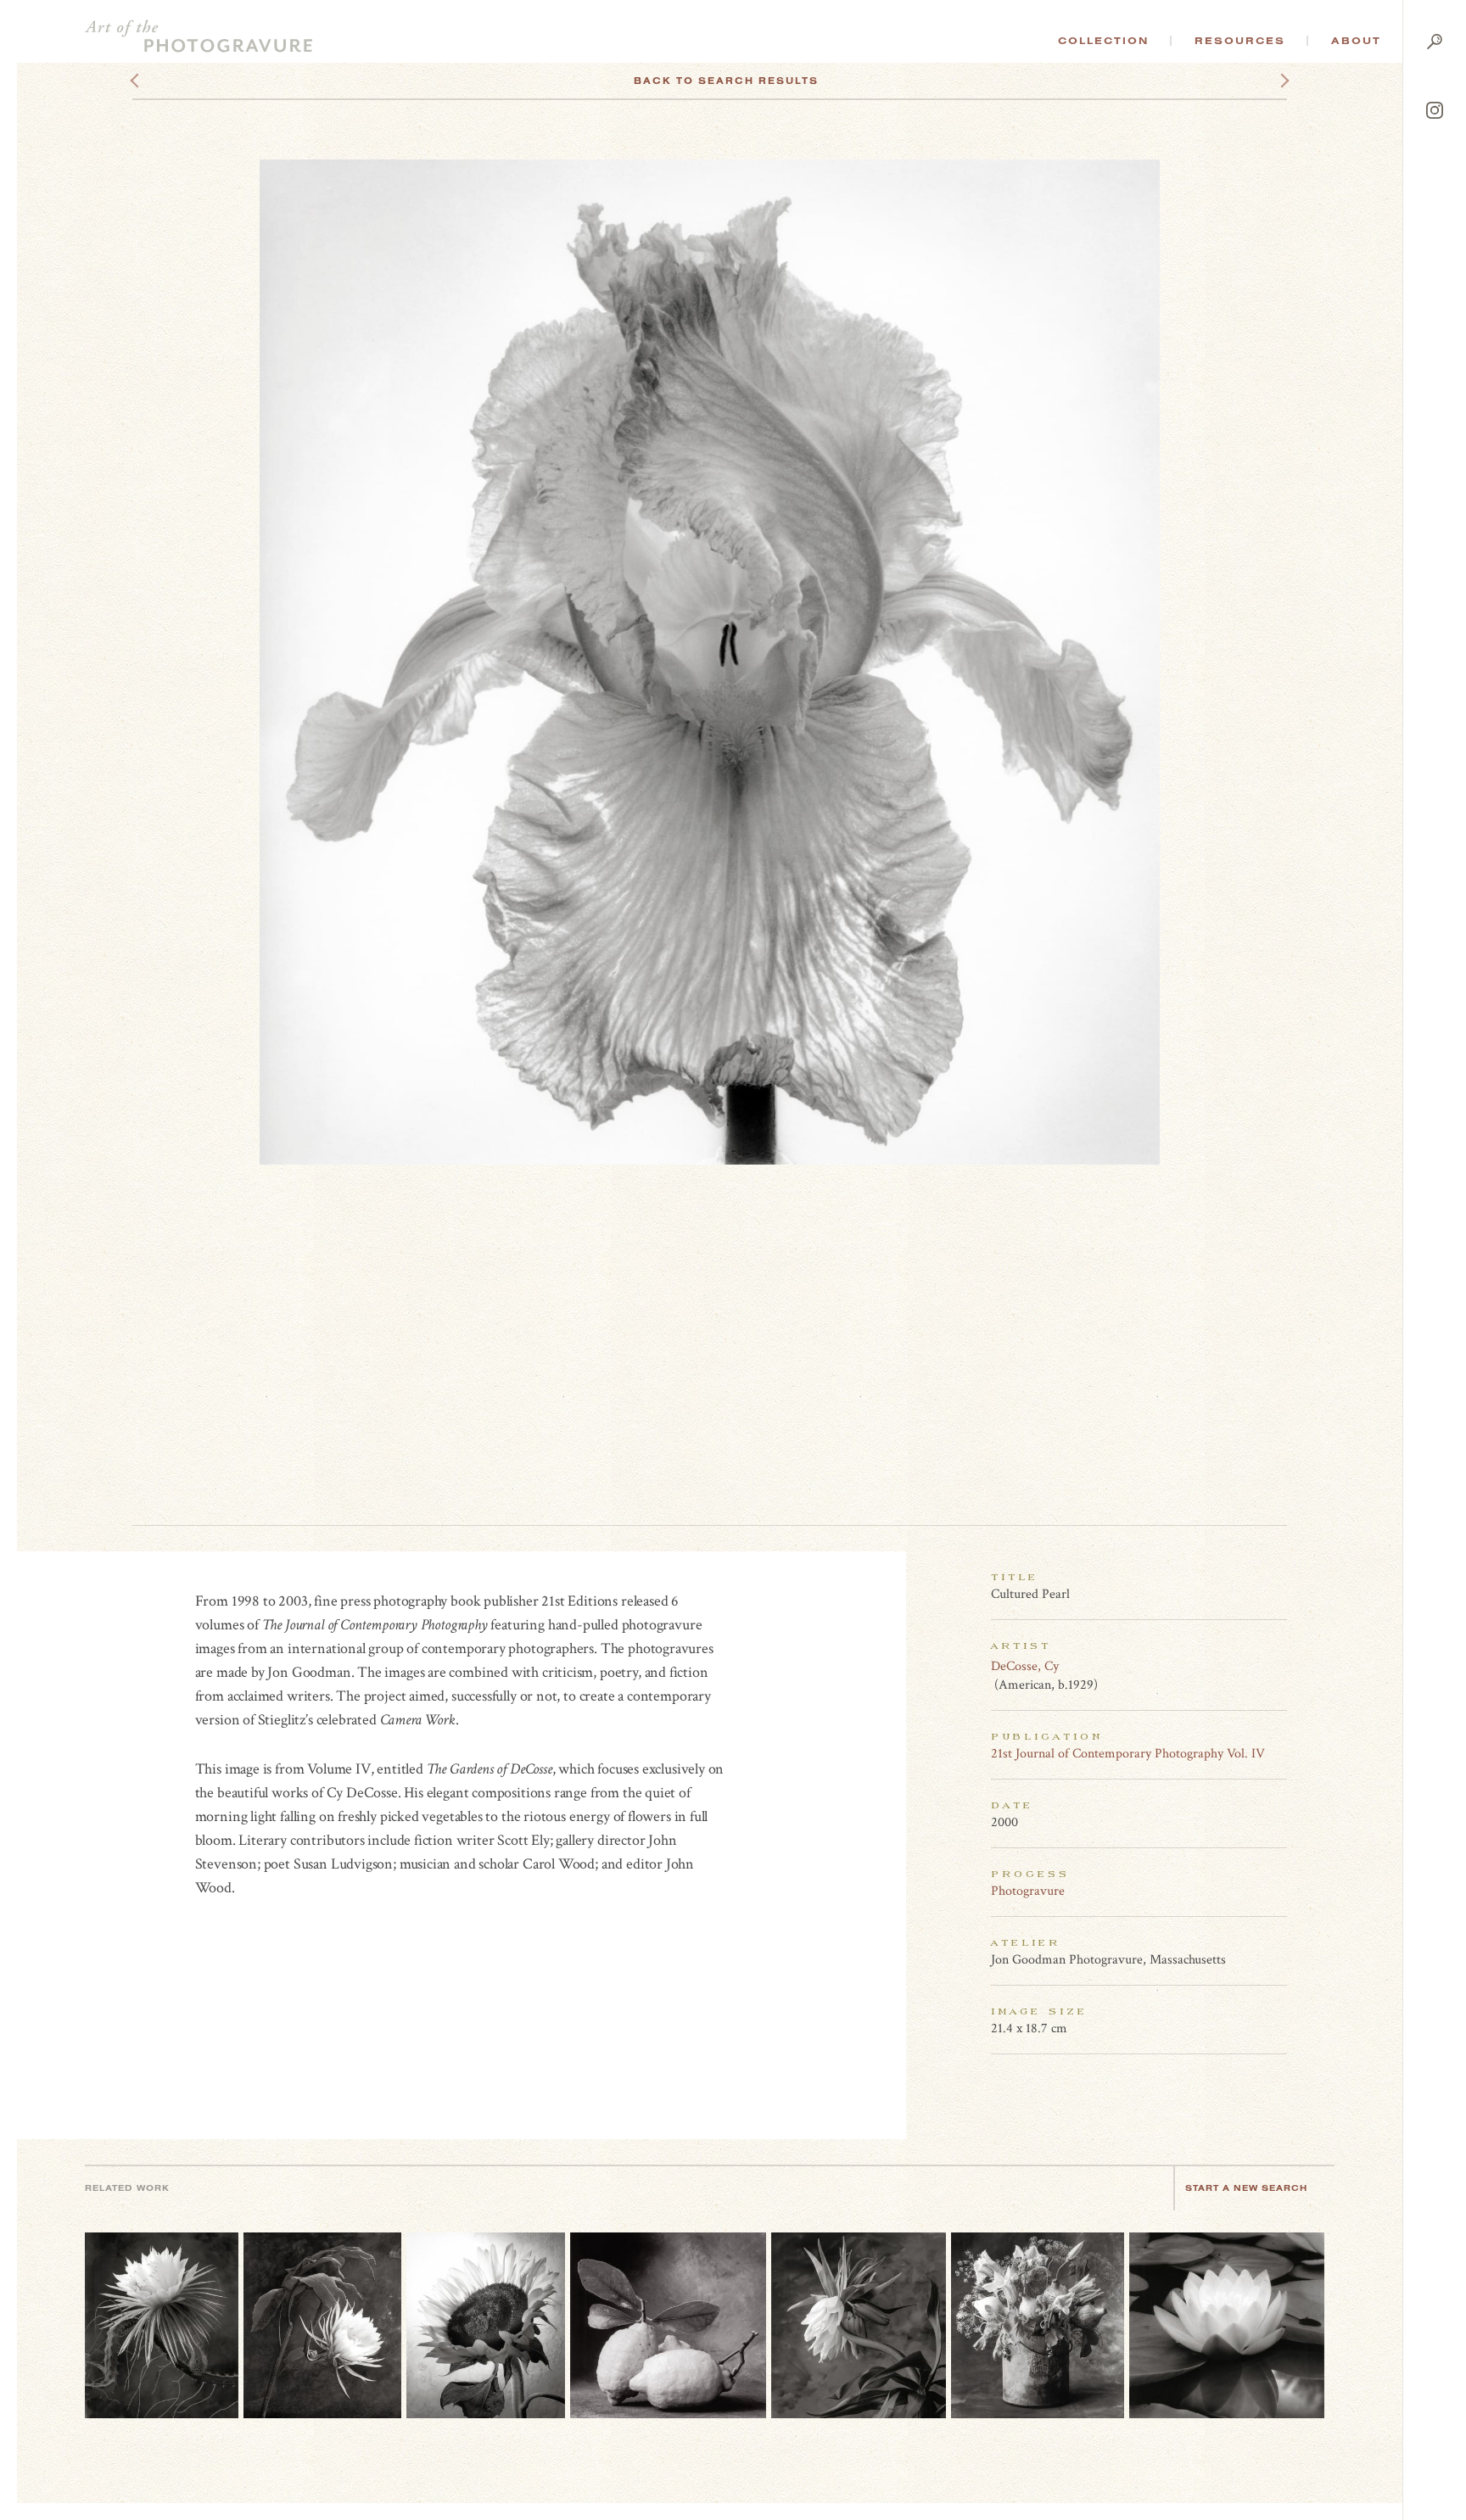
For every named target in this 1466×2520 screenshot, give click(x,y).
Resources (1240, 41)
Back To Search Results (726, 81)
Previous (167, 81)
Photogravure (1028, 1891)
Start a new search (1246, 2188)
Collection (1103, 41)
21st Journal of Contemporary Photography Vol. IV (1128, 1754)
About (1356, 41)
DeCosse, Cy (1025, 1666)
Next (1269, 81)
